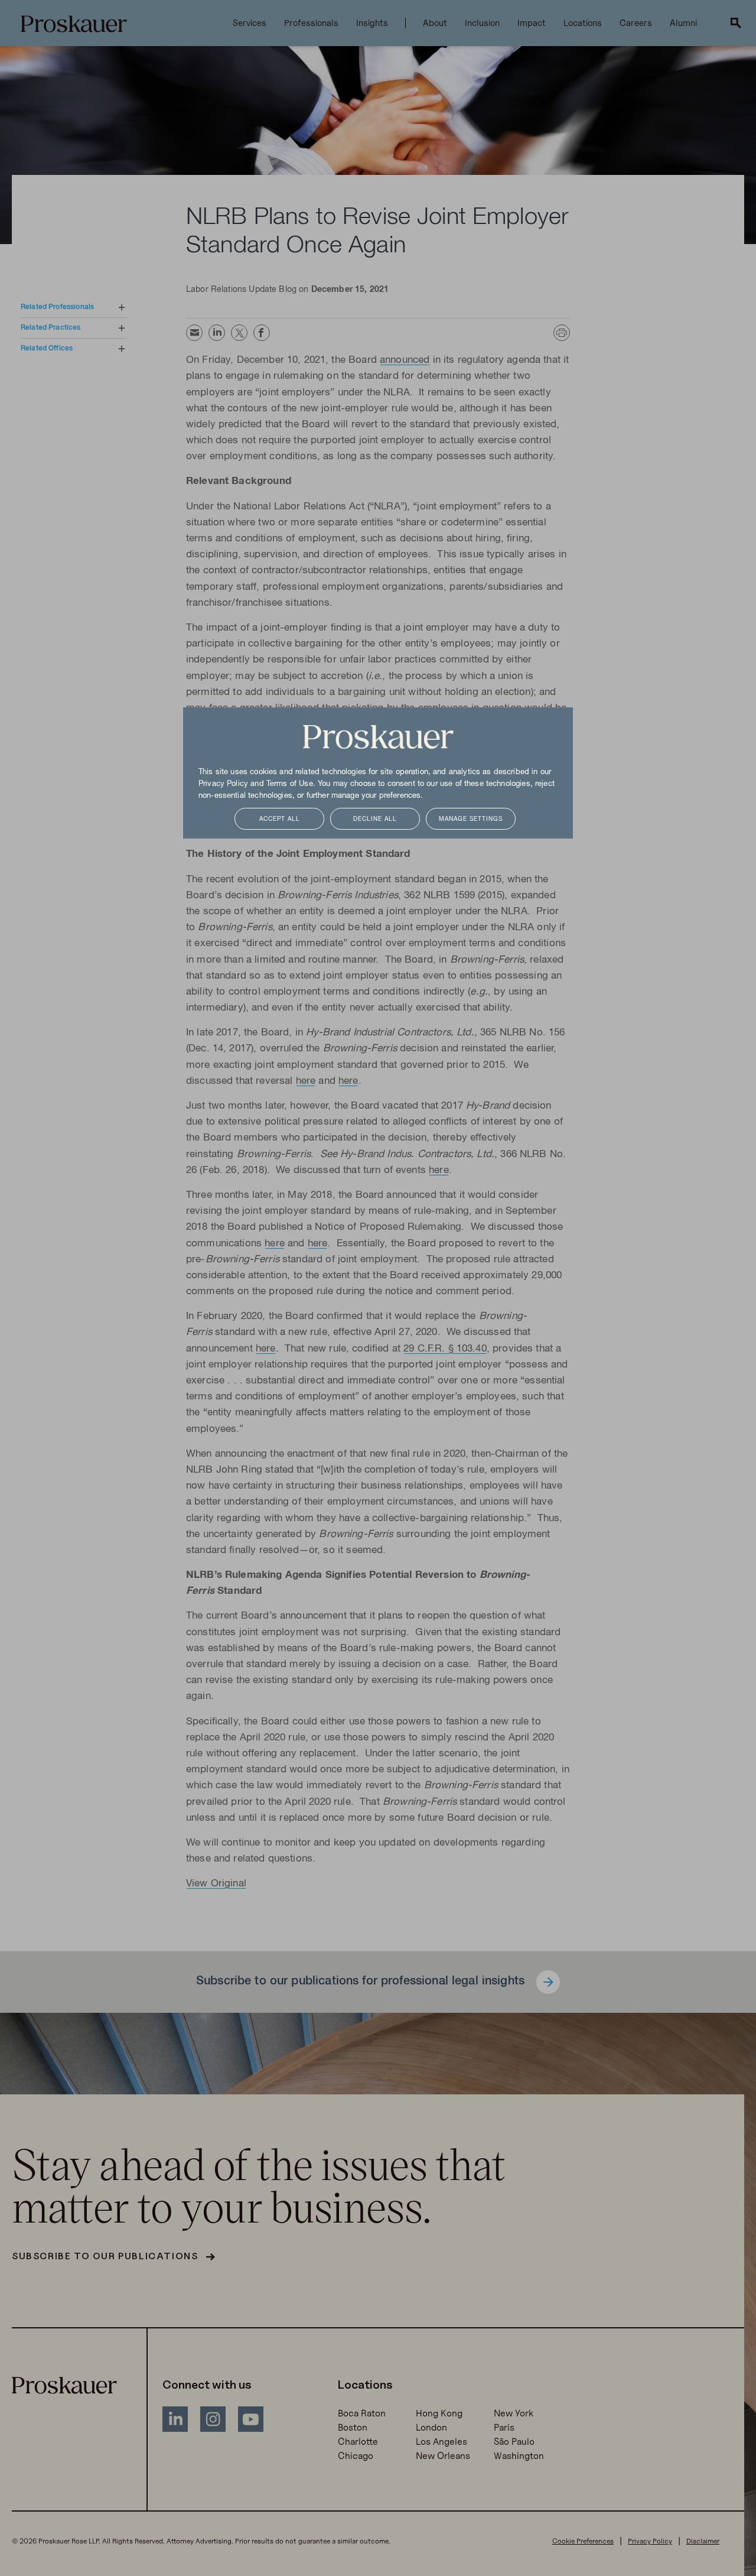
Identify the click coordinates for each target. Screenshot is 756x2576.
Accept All (280, 819)
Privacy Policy (223, 784)
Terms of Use (290, 784)
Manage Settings (471, 819)
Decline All (375, 819)
